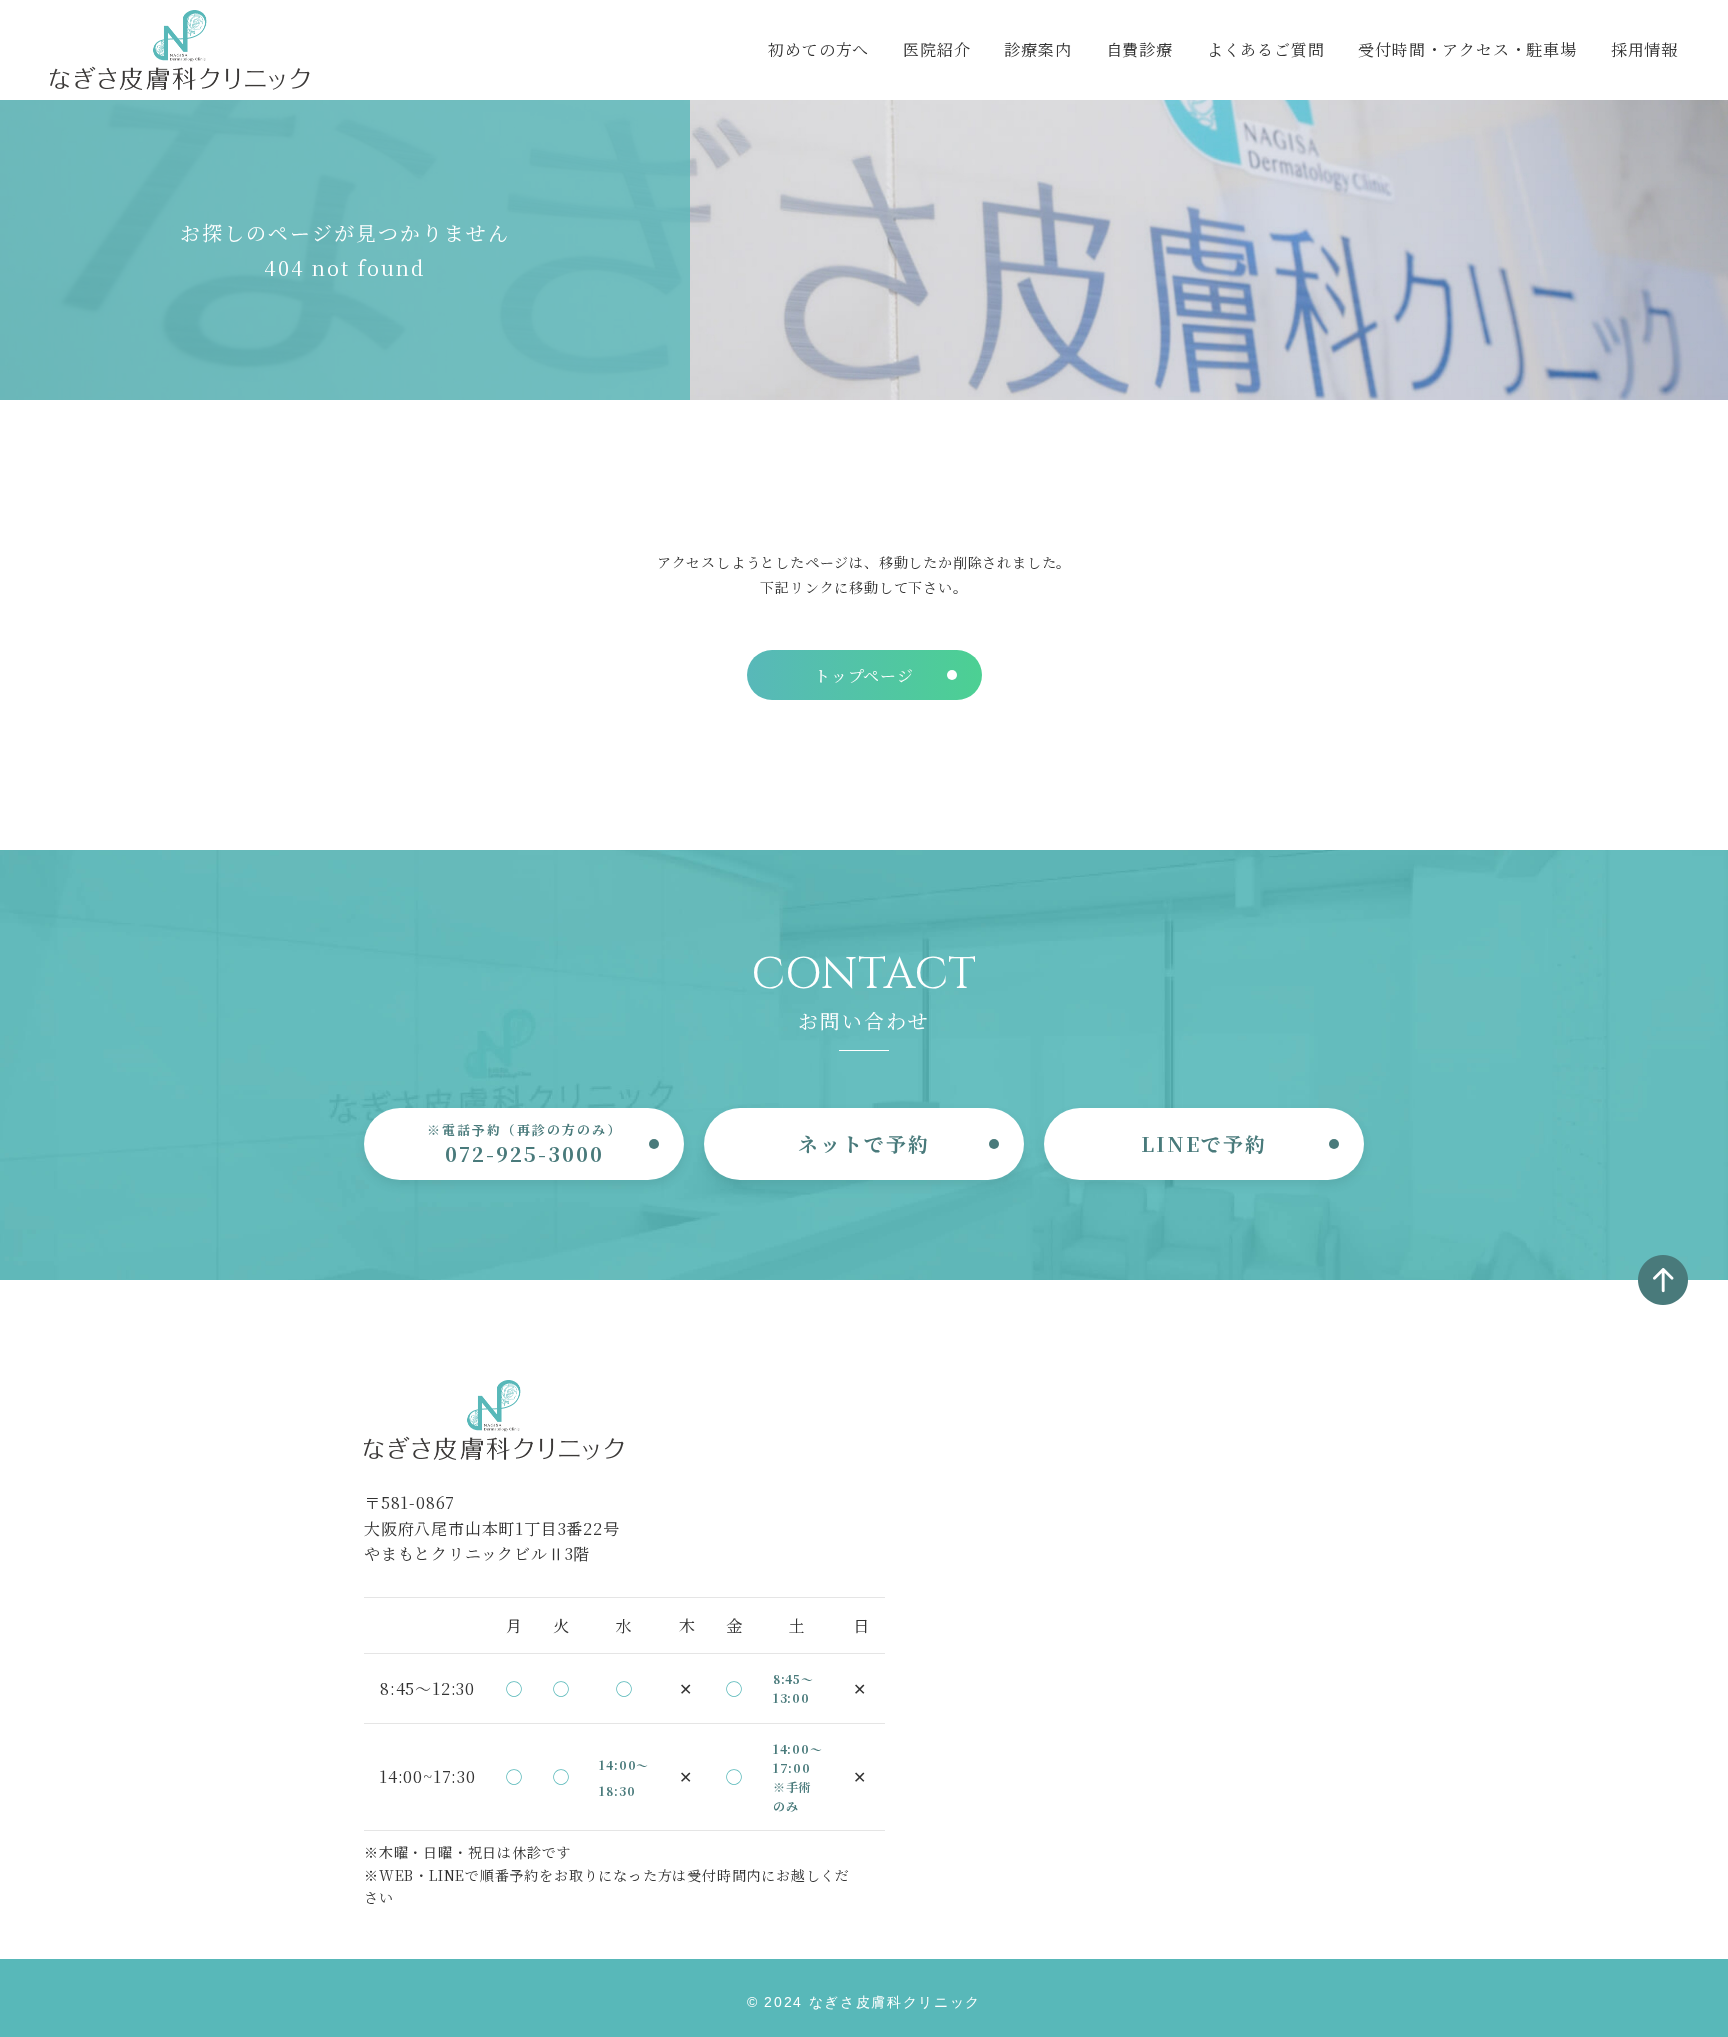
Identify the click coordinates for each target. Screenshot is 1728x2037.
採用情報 (1644, 49)
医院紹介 (936, 49)
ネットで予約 (864, 1143)
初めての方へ (818, 49)
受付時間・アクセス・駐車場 (1467, 49)
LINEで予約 (1204, 1143)
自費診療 (1139, 49)
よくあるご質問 (1266, 49)
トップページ (864, 675)
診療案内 (1037, 49)
